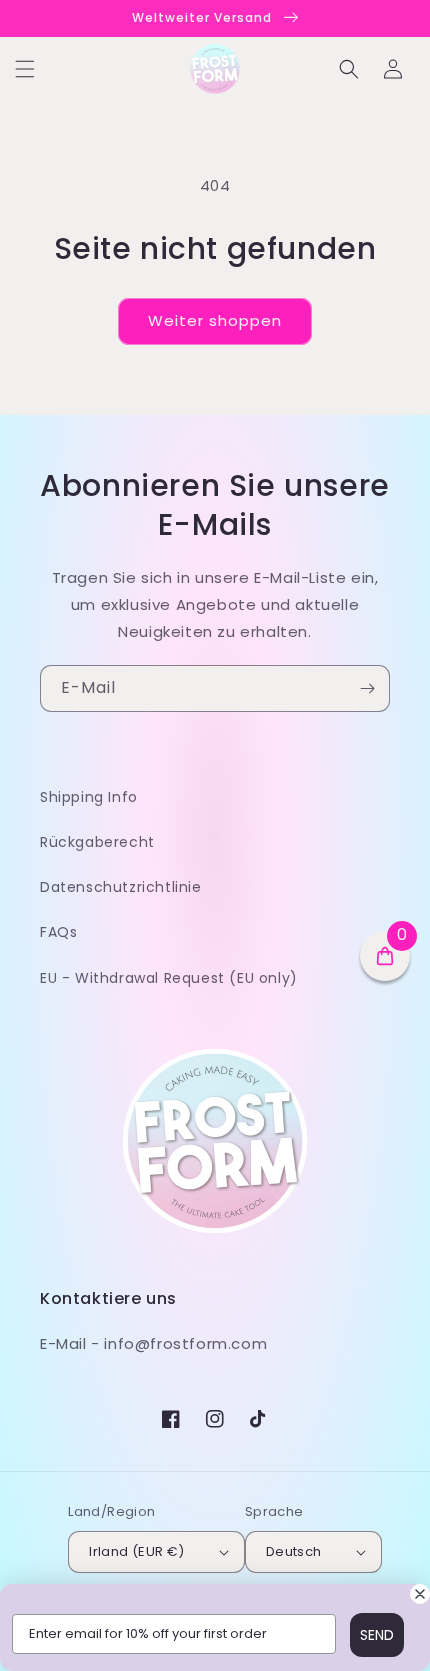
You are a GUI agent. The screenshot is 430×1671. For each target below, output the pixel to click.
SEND (377, 1635)
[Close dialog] (420, 1594)
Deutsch (294, 1551)
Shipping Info (89, 797)
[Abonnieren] (367, 688)
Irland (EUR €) (137, 1551)
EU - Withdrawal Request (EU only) (169, 978)
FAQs (58, 932)
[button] (25, 69)
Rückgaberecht (97, 842)
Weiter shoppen (215, 320)
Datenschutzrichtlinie (121, 887)
